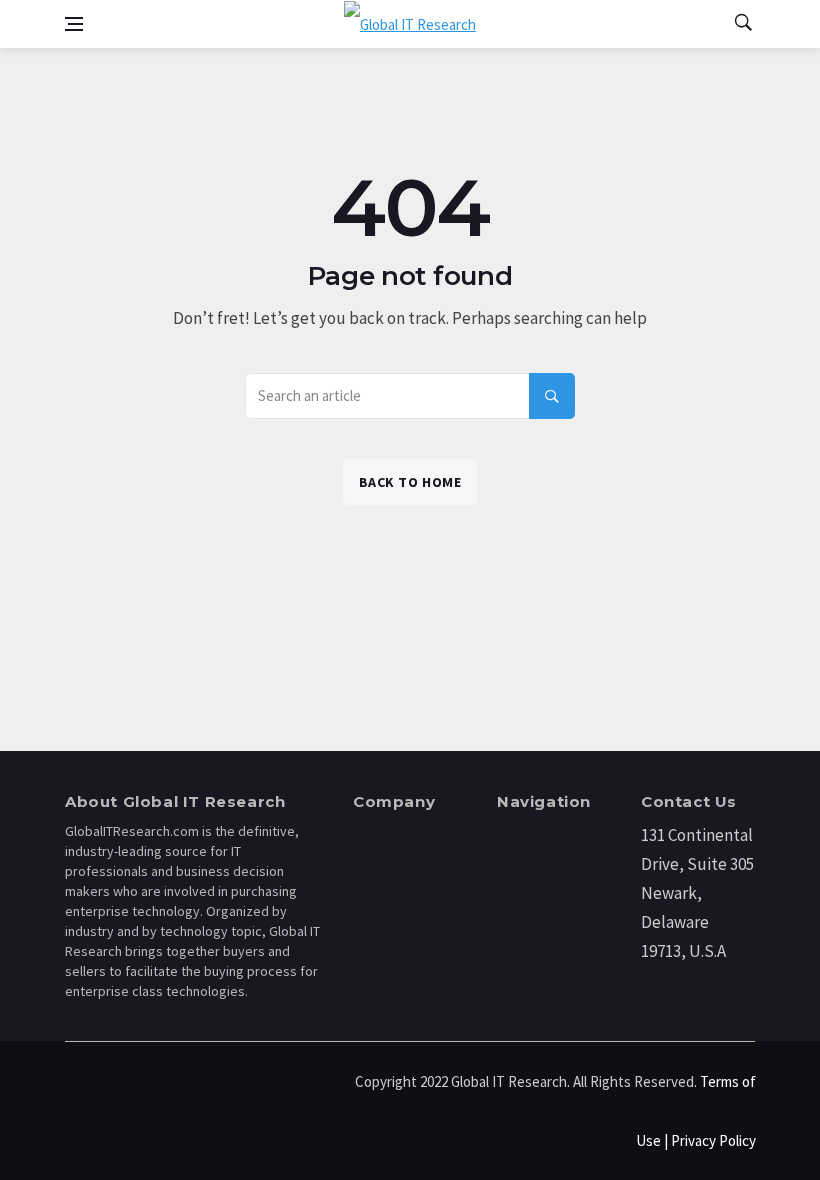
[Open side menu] (74, 24)
